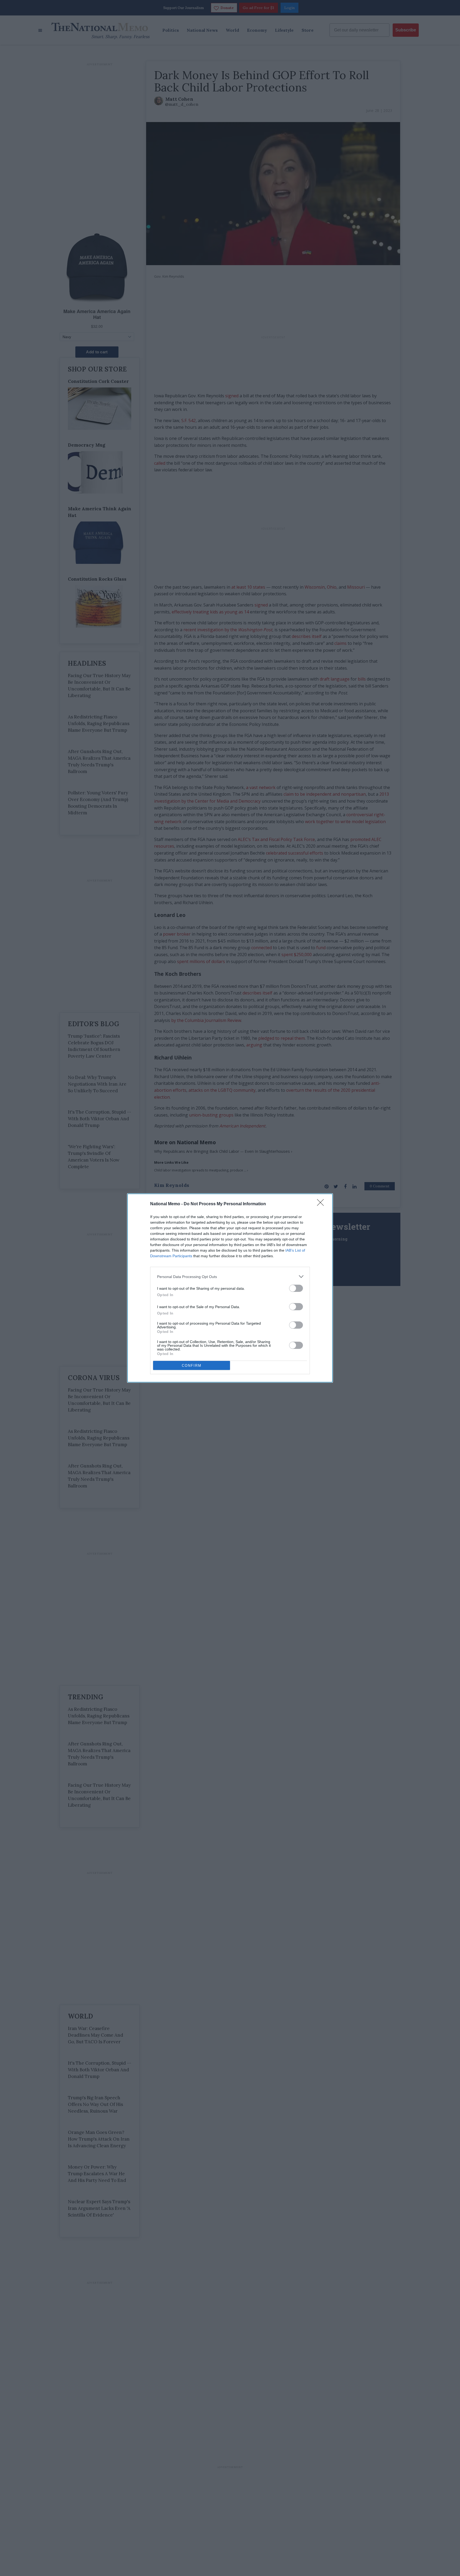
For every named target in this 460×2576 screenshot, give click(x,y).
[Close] (322, 1204)
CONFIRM (192, 1366)
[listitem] (230, 1277)
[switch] (296, 1288)
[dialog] (230, 1288)
